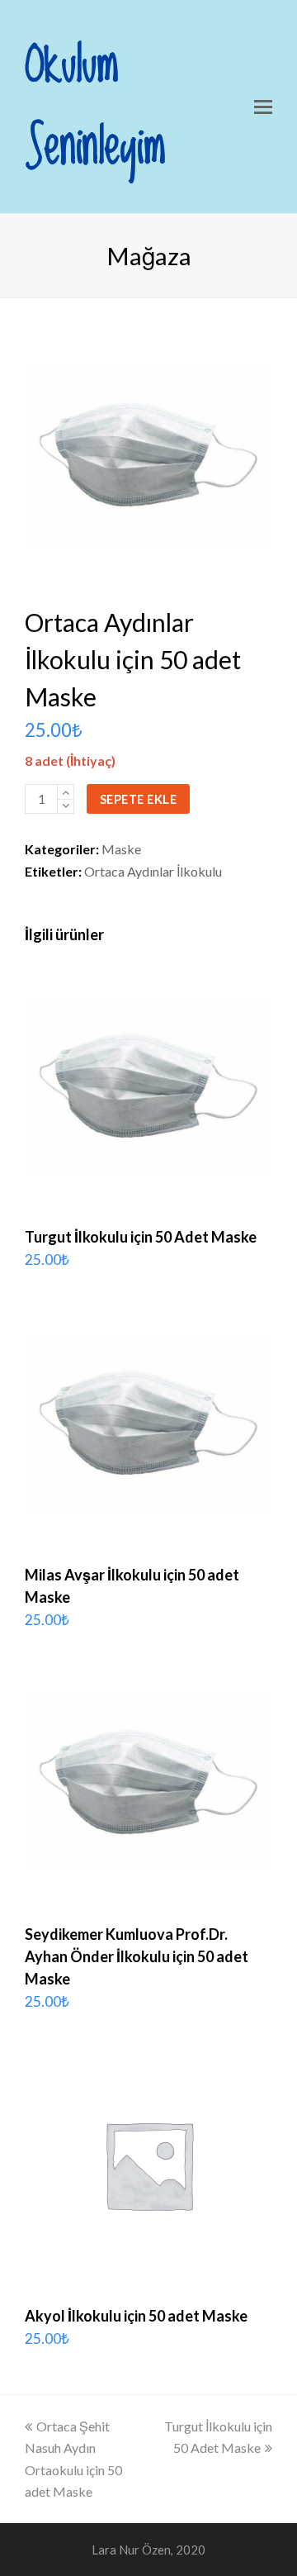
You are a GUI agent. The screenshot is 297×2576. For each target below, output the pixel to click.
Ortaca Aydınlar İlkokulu (153, 871)
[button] (263, 107)
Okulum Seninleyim (95, 107)
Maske (121, 849)
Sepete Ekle (139, 799)
